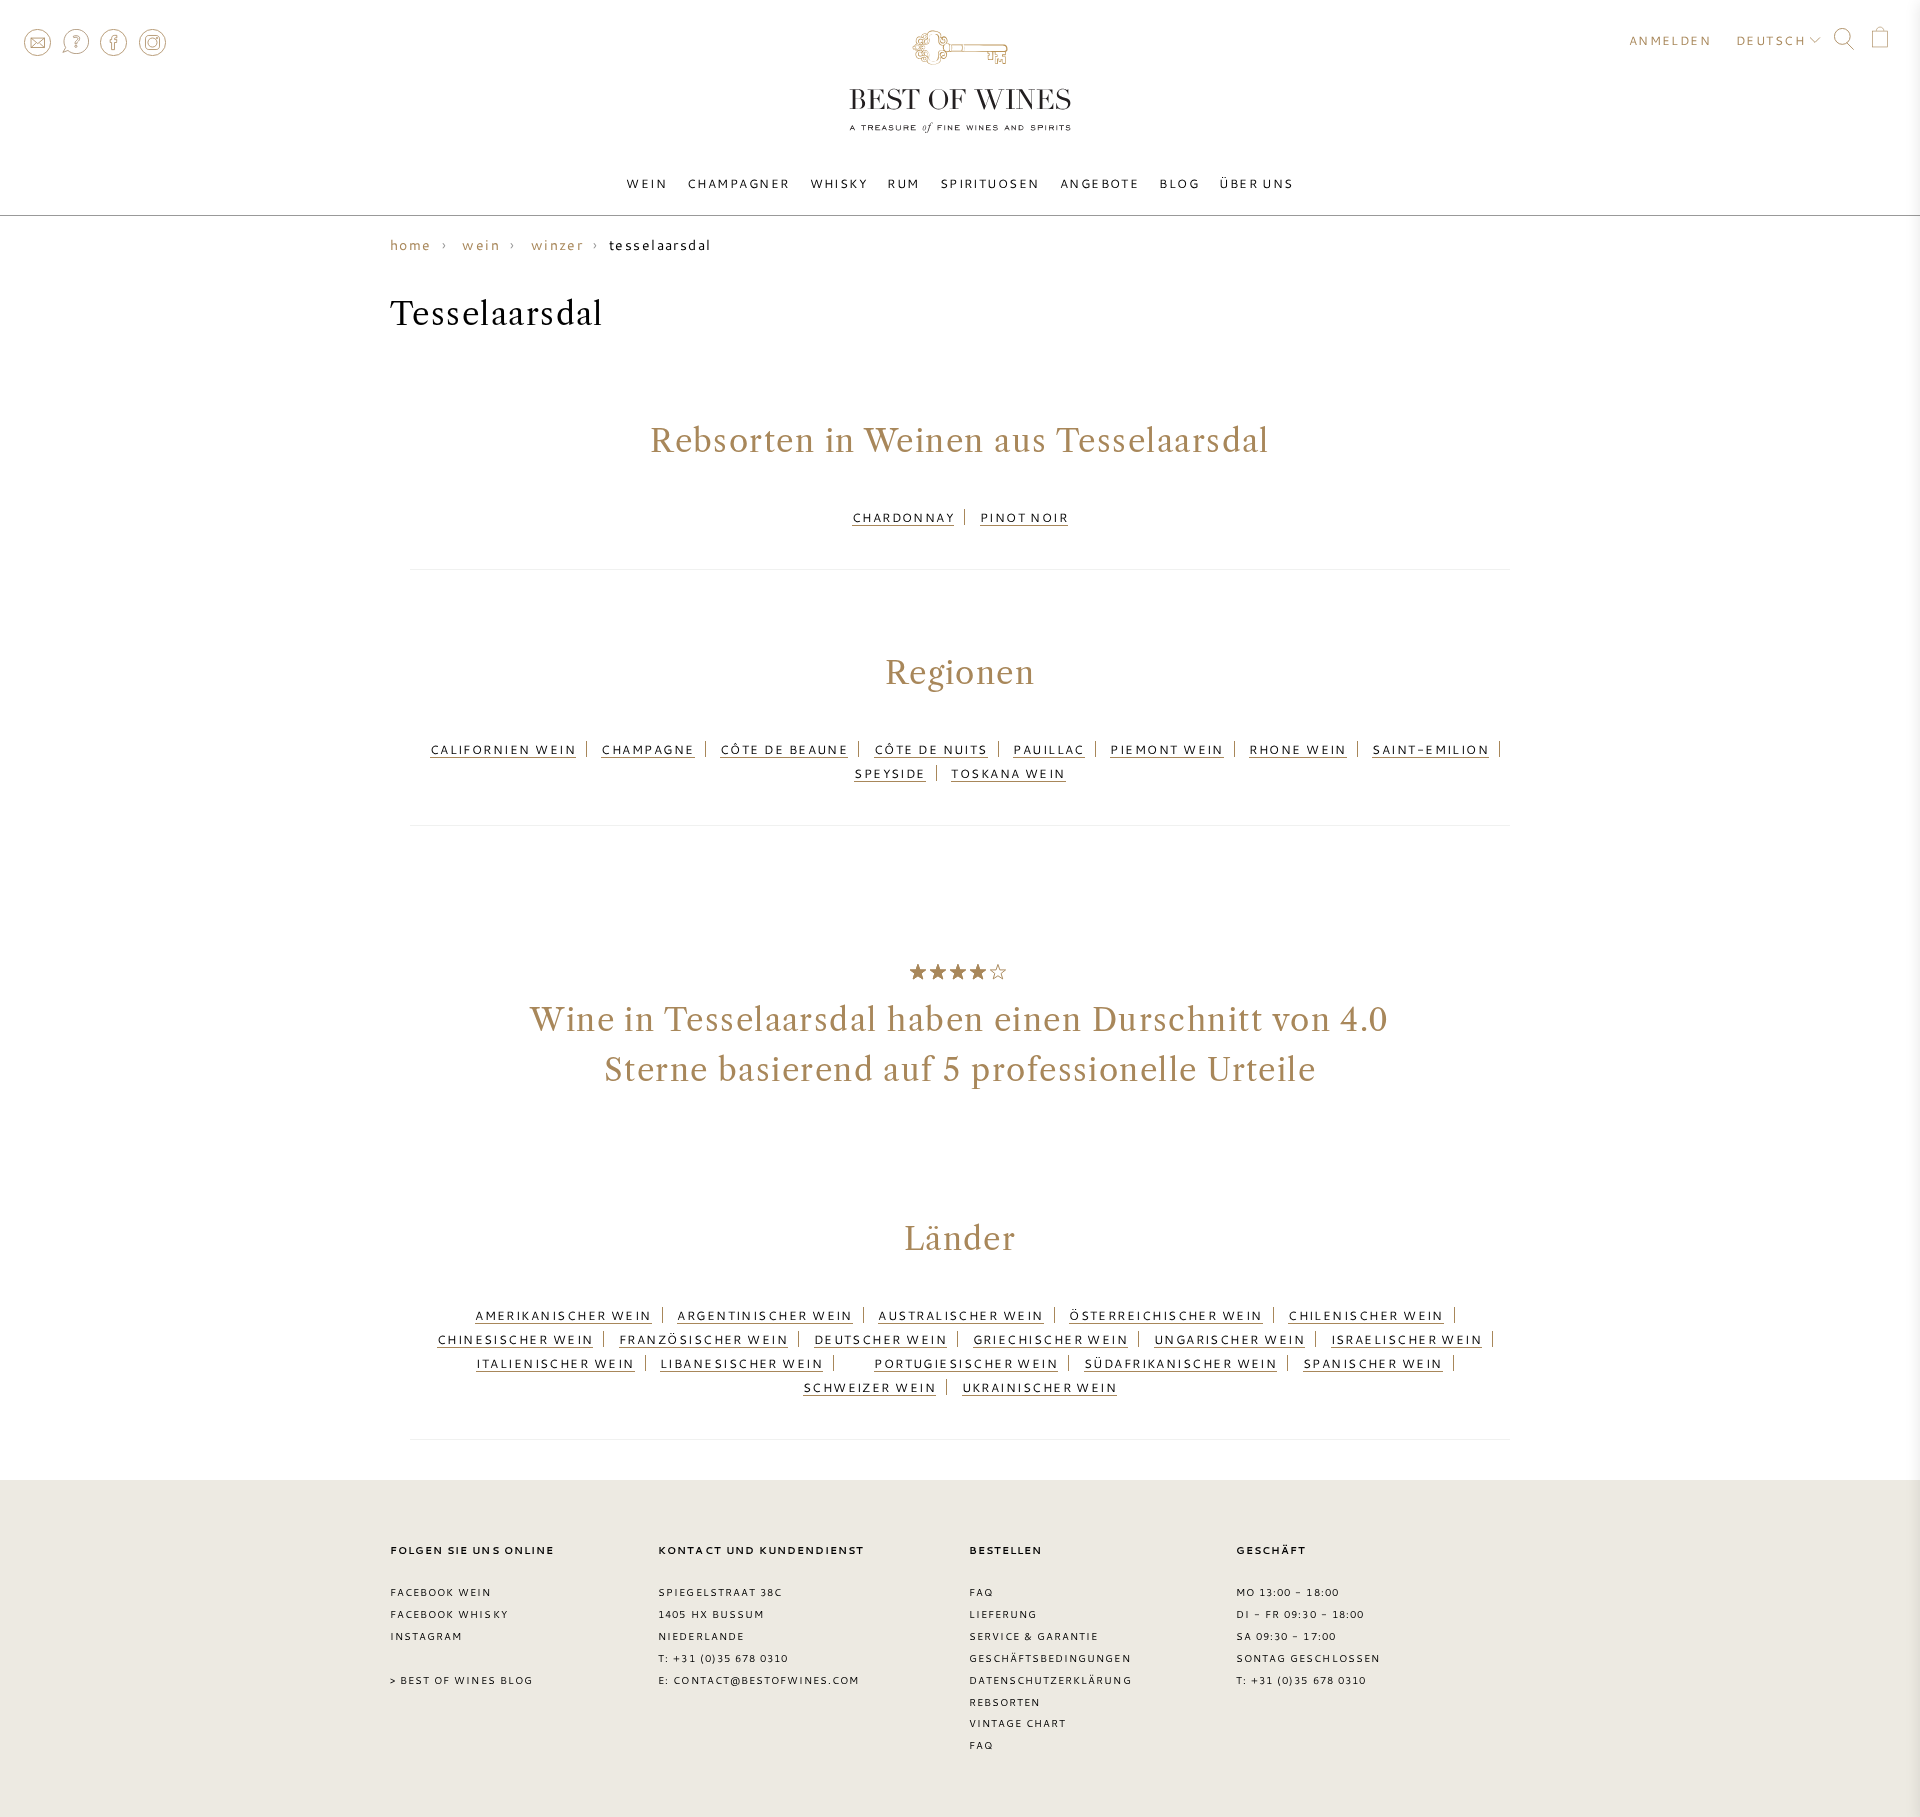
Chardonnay (903, 517)
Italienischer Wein (555, 1363)
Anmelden (1670, 40)
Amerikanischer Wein (563, 1315)
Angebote (1100, 183)
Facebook (114, 42)
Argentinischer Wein (765, 1315)
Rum (903, 183)
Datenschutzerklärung (1050, 1680)
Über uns (1256, 183)
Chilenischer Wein (1366, 1315)
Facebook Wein (441, 1592)
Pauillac (1049, 749)
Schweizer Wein (869, 1387)
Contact (37, 42)
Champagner (738, 183)
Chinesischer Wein (515, 1339)
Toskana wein (1008, 773)
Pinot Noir (1024, 517)
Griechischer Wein (1051, 1339)
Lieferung (1003, 1614)
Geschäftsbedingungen (1050, 1658)
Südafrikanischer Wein (1181, 1363)
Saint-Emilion (1430, 749)
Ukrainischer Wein (1040, 1387)
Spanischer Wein (1373, 1363)
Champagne (647, 749)
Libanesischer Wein (741, 1363)
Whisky (839, 183)
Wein (646, 183)
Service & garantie (1034, 1636)
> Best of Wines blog (461, 1680)
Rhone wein (1298, 749)
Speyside (890, 773)
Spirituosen (990, 183)
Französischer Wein (703, 1339)
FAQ (75, 42)
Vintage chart (1018, 1723)
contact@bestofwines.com (766, 1680)
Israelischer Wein (1407, 1339)
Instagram (152, 42)
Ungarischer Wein (1229, 1339)
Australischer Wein (960, 1315)
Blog (1179, 183)
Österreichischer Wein (1166, 1315)
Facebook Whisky (449, 1614)
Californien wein (503, 749)
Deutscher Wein (880, 1339)
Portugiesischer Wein (966, 1363)
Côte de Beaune (784, 749)
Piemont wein (1166, 749)
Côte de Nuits (931, 749)
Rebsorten (1004, 1702)
